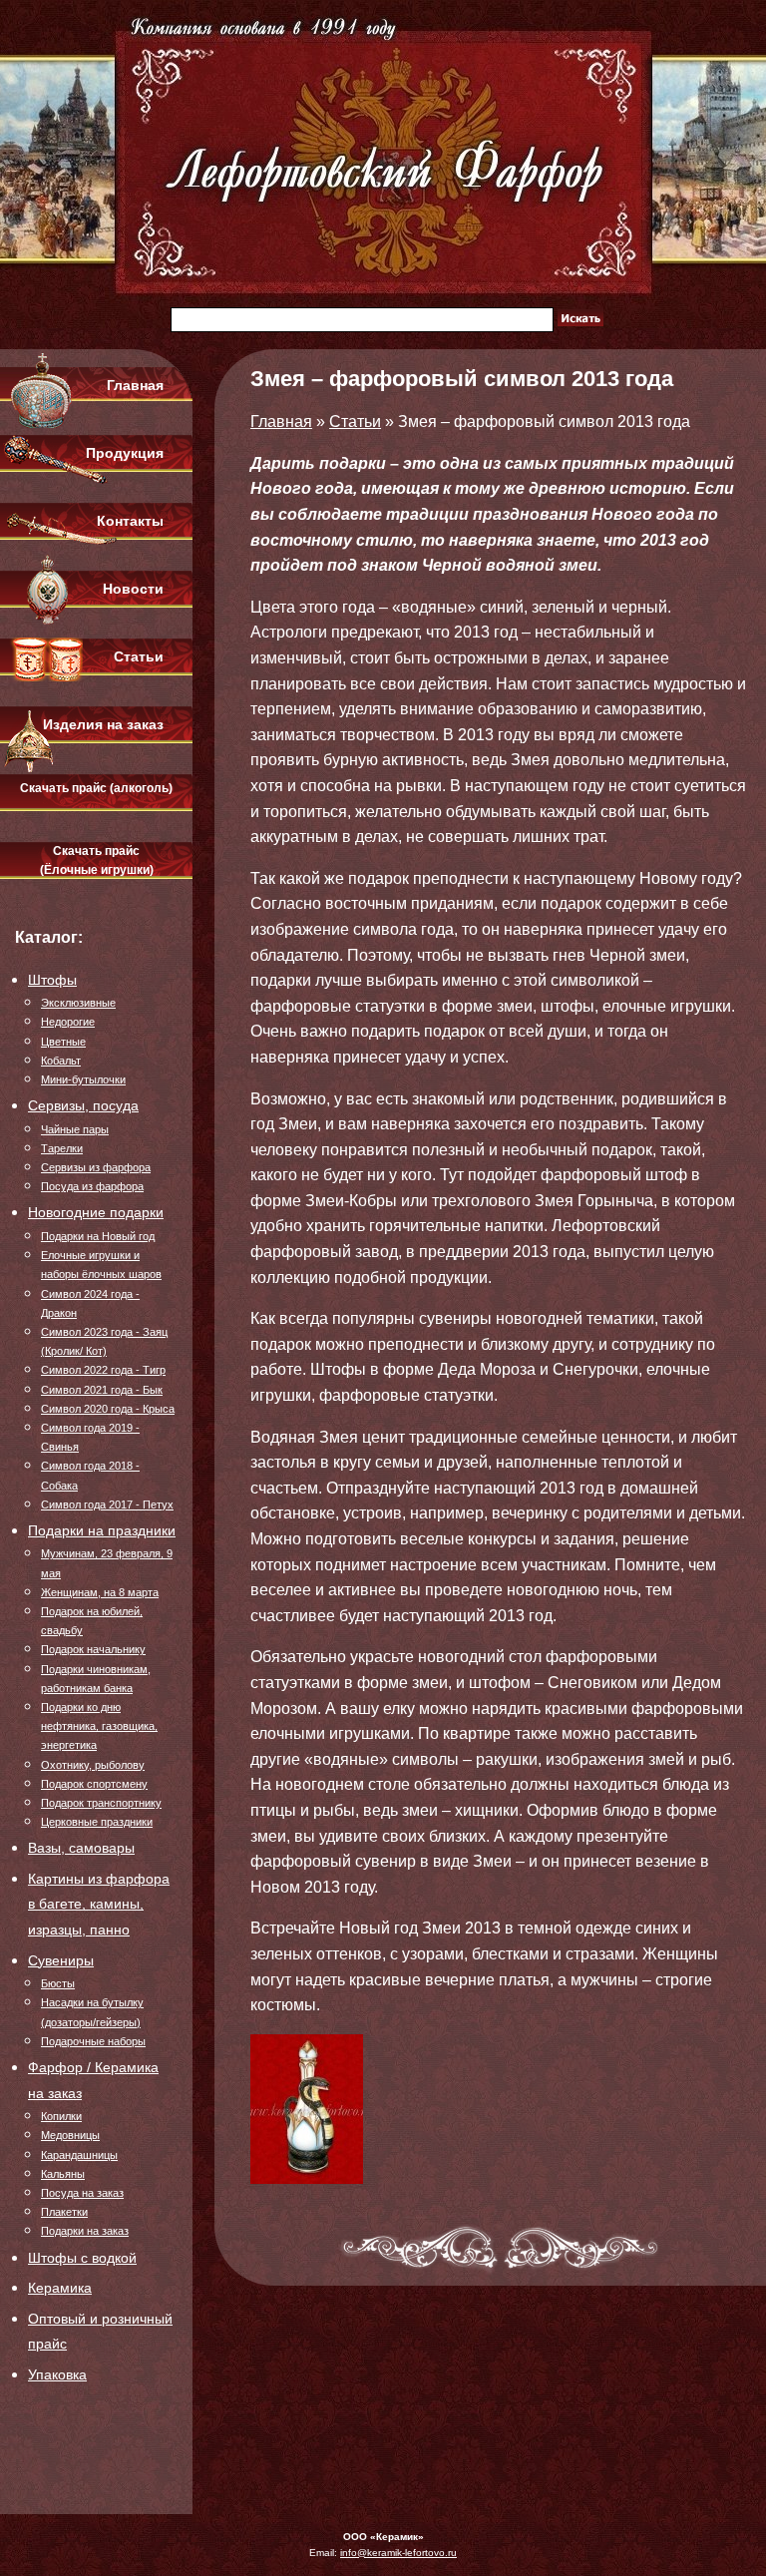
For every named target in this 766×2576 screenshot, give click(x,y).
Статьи (139, 656)
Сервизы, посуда (83, 1105)
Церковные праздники (97, 1822)
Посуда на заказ (82, 2193)
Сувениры (61, 1960)
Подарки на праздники (102, 1530)
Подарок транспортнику (101, 1803)
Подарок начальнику (93, 1649)
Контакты (130, 521)
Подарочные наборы (93, 2041)
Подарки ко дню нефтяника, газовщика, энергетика (99, 1726)
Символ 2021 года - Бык (102, 1390)
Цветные (63, 1042)
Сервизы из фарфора (96, 1167)
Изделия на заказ (103, 724)
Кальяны (63, 2174)
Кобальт (61, 1061)
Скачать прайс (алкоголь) (96, 788)
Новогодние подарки (96, 1212)
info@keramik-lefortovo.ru (398, 2553)
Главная (135, 385)
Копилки (61, 2116)
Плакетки (64, 2212)
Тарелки (62, 1148)
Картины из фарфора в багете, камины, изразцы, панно (99, 1904)
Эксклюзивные (78, 1003)
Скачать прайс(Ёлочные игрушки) (97, 860)
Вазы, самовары (81, 1848)
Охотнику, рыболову (93, 1765)
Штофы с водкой (82, 2258)
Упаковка (57, 2374)
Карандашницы (79, 2155)
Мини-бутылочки (83, 1079)
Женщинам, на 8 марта (100, 1592)
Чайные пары (75, 1129)
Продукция (125, 453)
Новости (133, 589)
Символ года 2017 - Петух (107, 1504)
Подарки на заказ (85, 2231)
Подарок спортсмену (94, 1784)
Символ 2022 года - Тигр (103, 1370)
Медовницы (70, 2135)
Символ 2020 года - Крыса (108, 1409)
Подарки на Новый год (98, 1236)
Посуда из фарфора (92, 1186)
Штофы (52, 980)
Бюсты (58, 1983)
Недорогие (68, 1022)
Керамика (60, 2288)
